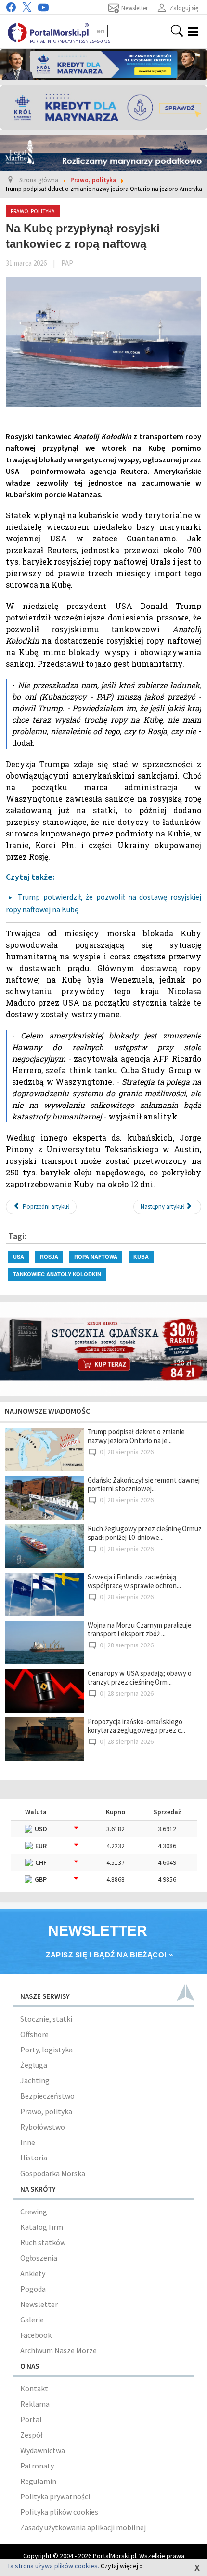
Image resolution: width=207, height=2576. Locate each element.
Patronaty (37, 2466)
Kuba (141, 1257)
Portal (31, 2419)
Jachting (35, 2080)
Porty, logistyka (46, 2050)
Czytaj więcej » (122, 2566)
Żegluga (34, 2065)
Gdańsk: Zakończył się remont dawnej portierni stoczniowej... (144, 1484)
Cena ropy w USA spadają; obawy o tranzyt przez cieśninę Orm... (140, 1678)
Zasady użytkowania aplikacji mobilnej (83, 2527)
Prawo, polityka (46, 2111)
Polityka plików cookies (59, 2512)
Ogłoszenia (39, 2258)
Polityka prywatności (55, 2496)
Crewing (34, 2212)
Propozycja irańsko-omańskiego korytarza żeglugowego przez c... (136, 1726)
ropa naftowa (96, 1257)
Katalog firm (42, 2227)
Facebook (36, 2335)
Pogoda (33, 2289)
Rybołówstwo (43, 2127)
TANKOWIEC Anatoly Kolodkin (57, 1274)
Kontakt (34, 2388)
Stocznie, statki (46, 2019)
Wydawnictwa (43, 2450)
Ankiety (33, 2273)
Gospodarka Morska (53, 2173)
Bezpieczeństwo (47, 2096)
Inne (28, 2142)
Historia (34, 2158)
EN (101, 31)
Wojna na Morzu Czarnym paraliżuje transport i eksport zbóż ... (140, 1629)
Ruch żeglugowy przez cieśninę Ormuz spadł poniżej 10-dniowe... (145, 1533)
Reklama (35, 2404)
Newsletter (39, 2304)
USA (19, 1257)
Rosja (49, 1257)
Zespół (31, 2435)
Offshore (34, 2034)
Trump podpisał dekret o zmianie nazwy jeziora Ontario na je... (136, 1436)
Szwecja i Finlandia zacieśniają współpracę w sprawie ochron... (134, 1581)
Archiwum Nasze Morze (58, 2350)
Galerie (32, 2320)
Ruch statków (43, 2242)
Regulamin (38, 2481)
